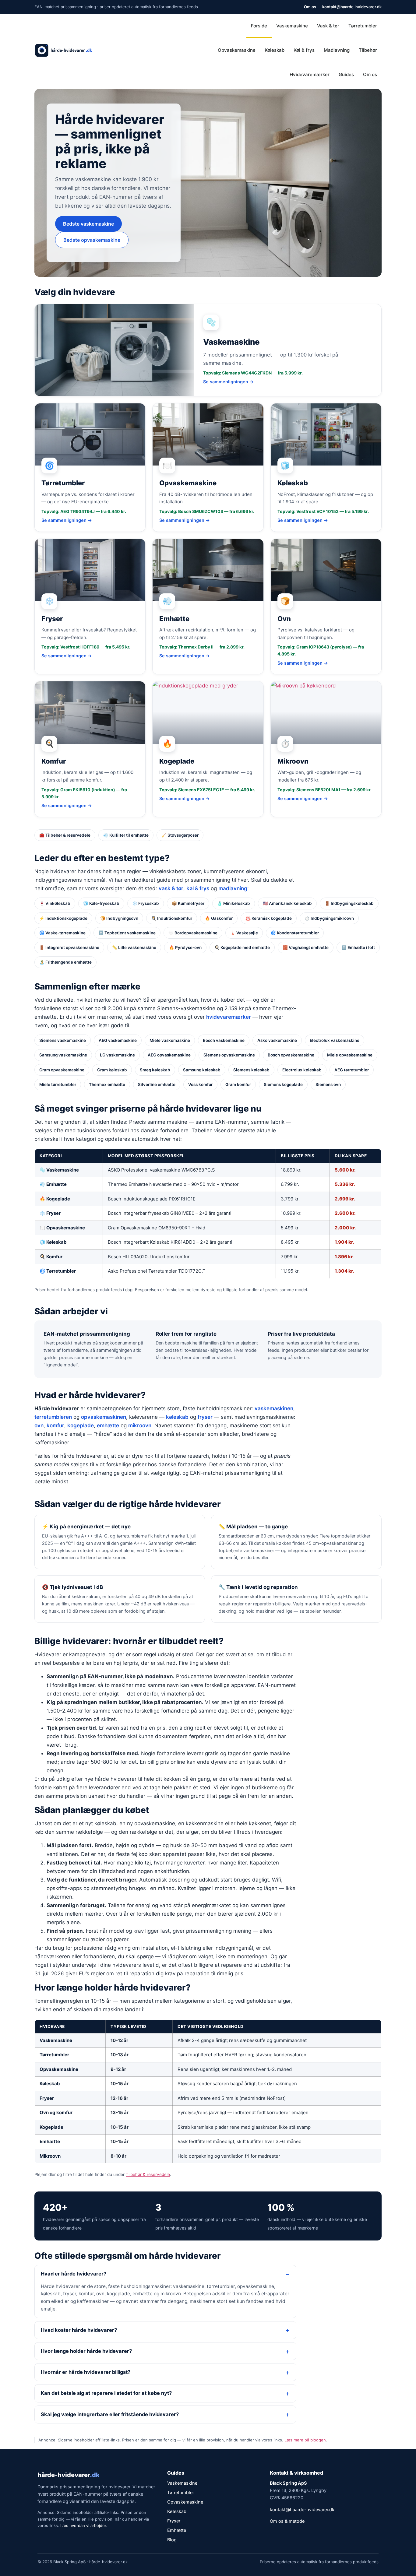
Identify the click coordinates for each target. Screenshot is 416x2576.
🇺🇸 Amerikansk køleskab (287, 903)
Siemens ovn (328, 1084)
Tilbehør (368, 50)
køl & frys (198, 888)
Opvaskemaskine (237, 50)
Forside (259, 26)
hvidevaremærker (229, 1017)
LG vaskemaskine (117, 1055)
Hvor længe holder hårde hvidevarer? (86, 2351)
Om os (310, 7)
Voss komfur (200, 1084)
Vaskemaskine (292, 26)
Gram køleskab (112, 1070)
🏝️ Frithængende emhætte (65, 962)
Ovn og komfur (56, 2112)
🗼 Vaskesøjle (244, 933)
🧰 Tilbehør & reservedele (65, 835)
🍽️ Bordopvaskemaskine (193, 933)
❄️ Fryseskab (146, 903)
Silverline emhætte (157, 1084)
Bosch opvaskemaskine (291, 1055)
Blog (172, 2540)
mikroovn (140, 1425)
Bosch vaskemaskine (224, 1040)
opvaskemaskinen (104, 1417)
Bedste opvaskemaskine (92, 240)
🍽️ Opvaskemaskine (62, 1228)
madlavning (233, 888)
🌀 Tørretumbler (58, 1271)
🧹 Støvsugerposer (180, 835)
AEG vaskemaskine (118, 1040)
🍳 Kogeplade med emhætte (242, 947)
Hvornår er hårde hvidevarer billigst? (86, 2372)
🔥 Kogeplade (55, 1199)
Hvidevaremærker (310, 74)
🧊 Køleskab (53, 1242)
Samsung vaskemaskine (63, 1055)
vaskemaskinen (274, 1408)
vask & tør (171, 888)
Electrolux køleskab (302, 1070)
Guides (346, 74)
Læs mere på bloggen (305, 2440)
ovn (39, 1425)
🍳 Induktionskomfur (172, 918)
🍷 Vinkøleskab (55, 903)
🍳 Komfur (51, 1257)
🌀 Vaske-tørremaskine (62, 933)
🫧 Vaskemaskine (59, 1170)
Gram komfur (238, 1084)
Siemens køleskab (251, 1070)
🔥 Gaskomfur (219, 918)
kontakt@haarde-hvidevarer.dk (352, 7)
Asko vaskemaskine (277, 1040)
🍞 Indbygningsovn (119, 918)
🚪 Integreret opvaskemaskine (69, 947)
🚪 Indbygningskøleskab (349, 903)
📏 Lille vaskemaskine (134, 947)
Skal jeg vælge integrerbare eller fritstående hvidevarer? (110, 2414)
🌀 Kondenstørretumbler (295, 933)
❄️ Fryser (50, 1213)
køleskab (177, 1417)
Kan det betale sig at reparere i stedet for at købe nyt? (106, 2393)
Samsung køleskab (202, 1070)
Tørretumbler (363, 26)
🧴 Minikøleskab (234, 903)
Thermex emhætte (107, 1084)
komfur (55, 1425)
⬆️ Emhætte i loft (358, 947)
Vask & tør (328, 26)
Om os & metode (287, 2521)
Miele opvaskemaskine (350, 1055)
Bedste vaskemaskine (88, 224)
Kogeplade (51, 2127)
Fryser (47, 2098)
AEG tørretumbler (352, 1070)
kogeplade (81, 1425)
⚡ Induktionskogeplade (63, 918)
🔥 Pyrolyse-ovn (185, 947)
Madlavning (337, 50)
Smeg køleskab (155, 1070)
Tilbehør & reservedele (148, 2174)
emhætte (108, 1425)
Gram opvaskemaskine (62, 1070)
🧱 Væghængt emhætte (306, 947)
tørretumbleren (53, 1417)
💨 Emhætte (53, 1184)
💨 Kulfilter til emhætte (126, 835)
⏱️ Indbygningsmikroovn (329, 918)
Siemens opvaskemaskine (229, 1055)
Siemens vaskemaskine (63, 1040)
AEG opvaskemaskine (169, 1055)
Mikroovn (50, 2156)
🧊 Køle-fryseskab (101, 903)
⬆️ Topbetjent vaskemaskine (127, 933)
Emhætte (50, 2141)
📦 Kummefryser (188, 903)
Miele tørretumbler (58, 1084)
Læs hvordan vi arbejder (83, 2525)
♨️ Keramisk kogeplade (269, 918)
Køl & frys (304, 50)
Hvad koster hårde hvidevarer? (79, 2330)
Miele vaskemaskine (170, 1040)
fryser (205, 1417)
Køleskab (275, 50)
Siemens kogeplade (283, 1084)
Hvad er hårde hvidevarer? (74, 2274)
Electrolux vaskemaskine (335, 1040)
